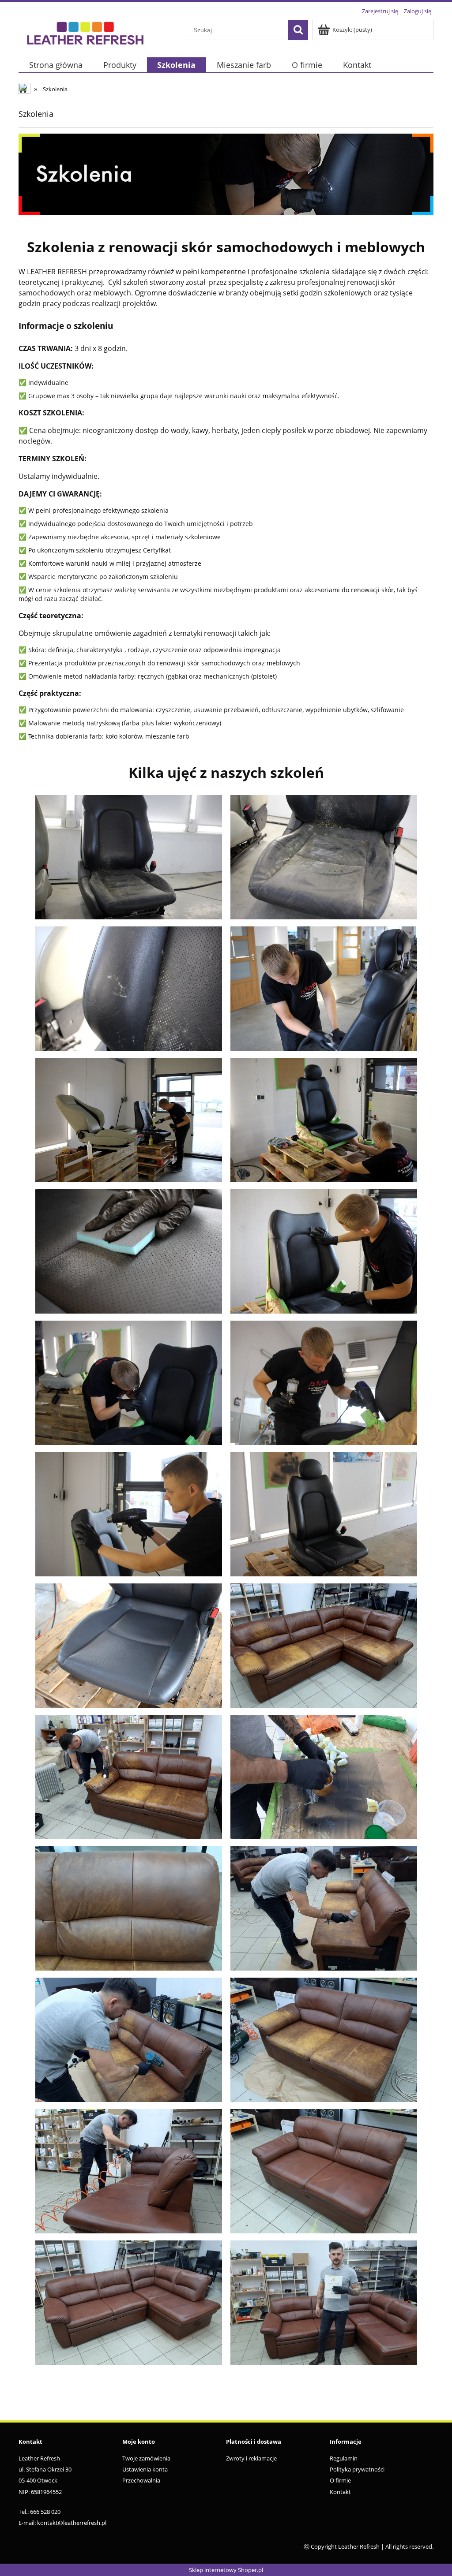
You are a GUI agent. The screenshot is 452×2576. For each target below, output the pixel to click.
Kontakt (340, 2492)
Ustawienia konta (145, 2469)
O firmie (340, 2480)
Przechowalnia (141, 2480)
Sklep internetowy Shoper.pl (226, 2570)
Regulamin (344, 2458)
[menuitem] (56, 65)
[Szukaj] (298, 30)
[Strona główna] (85, 32)
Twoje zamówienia (146, 2458)
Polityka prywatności (357, 2469)
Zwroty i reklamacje (251, 2458)
